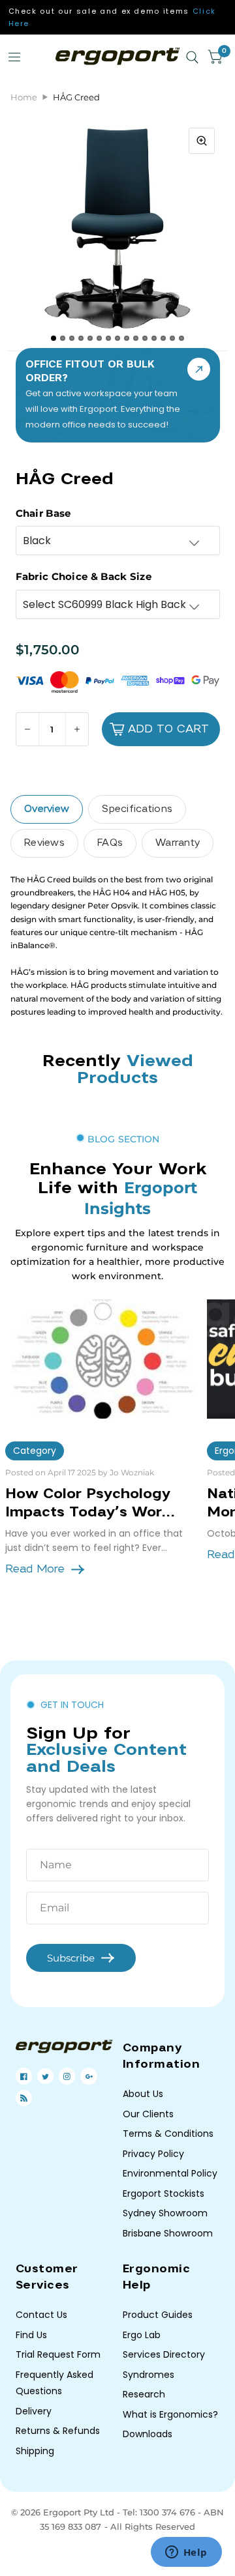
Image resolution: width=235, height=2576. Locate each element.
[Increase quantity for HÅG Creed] (77, 729)
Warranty (178, 843)
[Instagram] (67, 2077)
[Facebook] (24, 2077)
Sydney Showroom (165, 2213)
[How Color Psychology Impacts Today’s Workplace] (101, 1359)
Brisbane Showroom (168, 2233)
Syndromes (149, 2375)
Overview (47, 809)
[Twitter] (45, 2077)
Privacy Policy (153, 2154)
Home (24, 97)
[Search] (192, 57)
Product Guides (158, 2315)
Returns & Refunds (58, 2431)
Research (144, 2394)
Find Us (31, 2335)
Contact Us (41, 2315)
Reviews (44, 843)
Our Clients (148, 2114)
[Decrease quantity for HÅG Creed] (28, 729)
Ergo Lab (142, 2335)
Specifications (137, 809)
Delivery (34, 2411)
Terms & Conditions (168, 2134)
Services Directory (164, 2354)
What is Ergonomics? (170, 2414)
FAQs (110, 843)
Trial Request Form (58, 2354)
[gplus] (89, 2077)
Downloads (148, 2434)
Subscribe (71, 1958)
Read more (35, 1569)
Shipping (35, 2451)
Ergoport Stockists (164, 2193)
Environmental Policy (170, 2173)
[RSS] (24, 2098)
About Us (143, 2094)
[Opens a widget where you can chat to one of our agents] (186, 2553)
